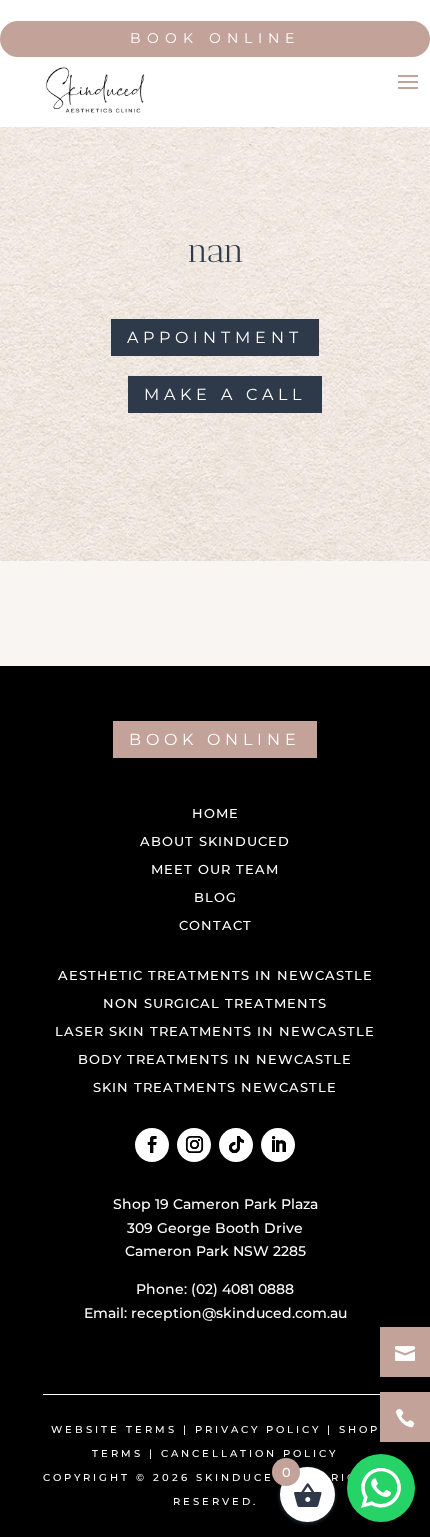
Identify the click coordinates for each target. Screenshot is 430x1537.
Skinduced (240, 1477)
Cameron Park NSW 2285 (215, 1251)
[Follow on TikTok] (236, 1145)
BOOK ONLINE (215, 739)
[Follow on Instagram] (194, 1145)
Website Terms (114, 1429)
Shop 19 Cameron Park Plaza (215, 1204)
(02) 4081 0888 (242, 1289)
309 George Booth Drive (215, 1228)
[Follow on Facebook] (152, 1145)
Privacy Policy (258, 1429)
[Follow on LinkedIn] (278, 1145)
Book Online (215, 38)
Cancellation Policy (249, 1453)
